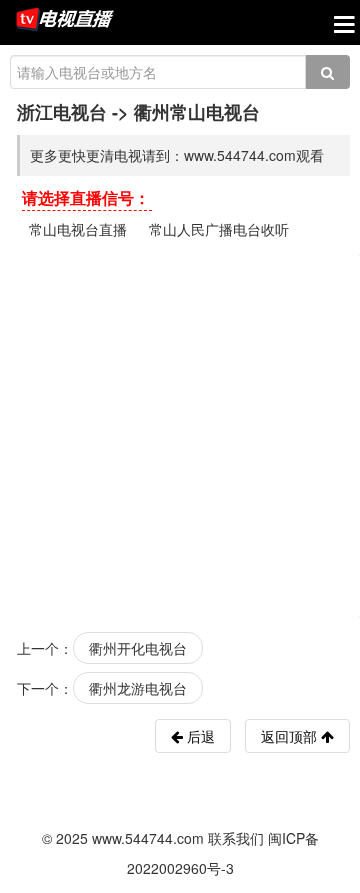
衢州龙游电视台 (138, 688)
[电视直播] (65, 21)
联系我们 (236, 838)
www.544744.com (148, 838)
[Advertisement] (180, 434)
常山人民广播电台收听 (219, 229)
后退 (199, 736)
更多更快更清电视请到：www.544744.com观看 (177, 155)
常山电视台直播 (78, 229)
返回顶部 (291, 736)
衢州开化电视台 (138, 648)
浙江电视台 (62, 112)
